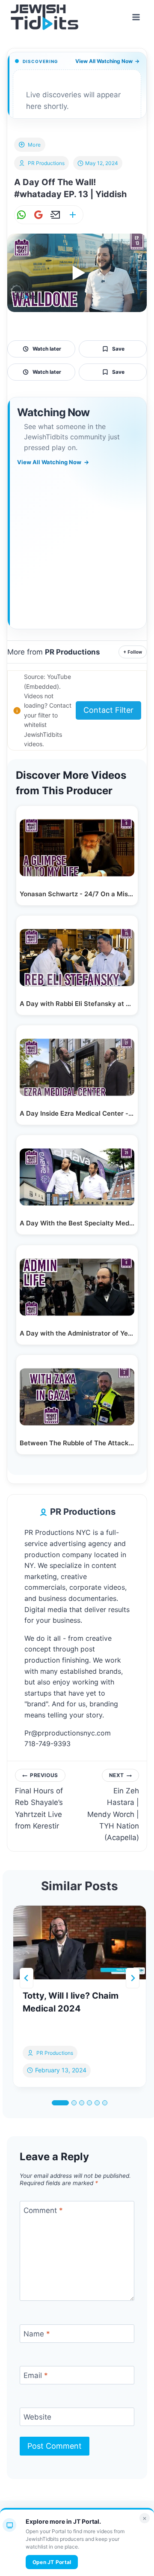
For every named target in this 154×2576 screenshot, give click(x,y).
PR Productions (46, 163)
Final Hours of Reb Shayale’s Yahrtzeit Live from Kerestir (39, 1801)
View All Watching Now (107, 61)
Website (37, 2417)
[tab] (60, 2103)
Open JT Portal (52, 2562)
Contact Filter (108, 710)
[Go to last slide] (27, 1978)
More (34, 145)
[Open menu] (136, 17)
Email (36, 2375)
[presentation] (80, 1943)
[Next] (133, 1978)
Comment (43, 2210)
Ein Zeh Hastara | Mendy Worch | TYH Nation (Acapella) (113, 1807)
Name (37, 2334)
